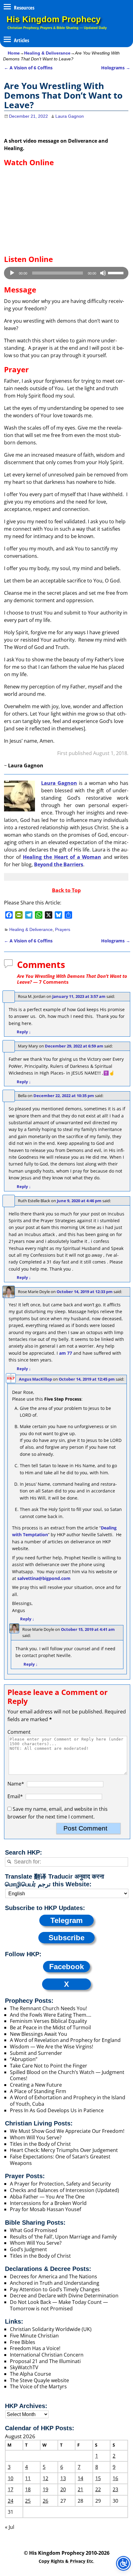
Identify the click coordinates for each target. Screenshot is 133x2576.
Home (14, 53)
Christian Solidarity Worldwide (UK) (51, 2329)
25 (28, 2501)
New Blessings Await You (39, 2034)
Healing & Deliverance (47, 53)
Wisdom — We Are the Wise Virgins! (52, 2047)
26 (45, 2501)
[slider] (117, 272)
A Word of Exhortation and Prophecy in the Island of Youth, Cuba (68, 2101)
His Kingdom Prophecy (54, 19)
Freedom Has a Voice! (35, 2348)
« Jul (10, 2527)
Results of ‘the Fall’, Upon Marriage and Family (63, 2237)
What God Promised (34, 2230)
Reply (24, 1032)
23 (115, 2489)
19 (45, 2489)
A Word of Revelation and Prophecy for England (65, 2040)
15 (98, 2478)
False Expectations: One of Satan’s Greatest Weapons (60, 2160)
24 (11, 2501)
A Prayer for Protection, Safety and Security (60, 2184)
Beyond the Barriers (59, 864)
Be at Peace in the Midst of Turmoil (50, 2027)
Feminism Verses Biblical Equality (48, 2021)
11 (28, 2478)
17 (11, 2489)
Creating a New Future (36, 2085)
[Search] (9, 1862)
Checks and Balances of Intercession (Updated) (64, 2190)
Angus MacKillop (35, 1379)
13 (63, 2478)
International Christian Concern (47, 2355)
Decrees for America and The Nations (54, 2276)
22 (98, 2489)
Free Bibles (23, 2342)
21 (80, 2489)
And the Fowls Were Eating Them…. (51, 2015)
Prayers (63, 929)
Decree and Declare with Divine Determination (64, 2296)
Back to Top (66, 890)
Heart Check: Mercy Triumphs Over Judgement (64, 2150)
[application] (66, 273)
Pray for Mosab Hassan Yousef (45, 2209)
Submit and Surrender (36, 2053)
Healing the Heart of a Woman (62, 857)
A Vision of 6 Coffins (28, 68)
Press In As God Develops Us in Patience (57, 2110)
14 (80, 2478)
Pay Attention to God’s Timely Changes (55, 2289)
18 (28, 2489)
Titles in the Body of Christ (40, 2144)
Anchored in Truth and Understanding (55, 2283)
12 (45, 2478)
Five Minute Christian (34, 2336)
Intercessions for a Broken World (48, 2203)
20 (63, 2489)
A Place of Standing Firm (38, 2091)
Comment (19, 1732)
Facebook (66, 1967)
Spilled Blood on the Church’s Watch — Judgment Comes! (67, 2075)
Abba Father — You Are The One (47, 2197)
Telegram (66, 1920)
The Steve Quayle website (39, 2380)
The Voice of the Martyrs (38, 2386)
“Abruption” (24, 2059)
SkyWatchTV (24, 2367)
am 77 (66, 1353)
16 (115, 2478)
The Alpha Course (30, 2374)
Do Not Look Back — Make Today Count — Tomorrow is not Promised (59, 2305)
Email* (15, 1796)
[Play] (12, 273)
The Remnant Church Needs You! (48, 2008)
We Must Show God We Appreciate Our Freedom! (67, 2131)
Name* (16, 1784)
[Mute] (103, 273)
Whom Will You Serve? (36, 2137)
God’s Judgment (28, 2249)
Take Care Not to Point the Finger (49, 2066)
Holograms (116, 68)
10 (11, 2478)
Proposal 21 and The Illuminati (45, 2361)
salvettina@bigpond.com (44, 1578)
